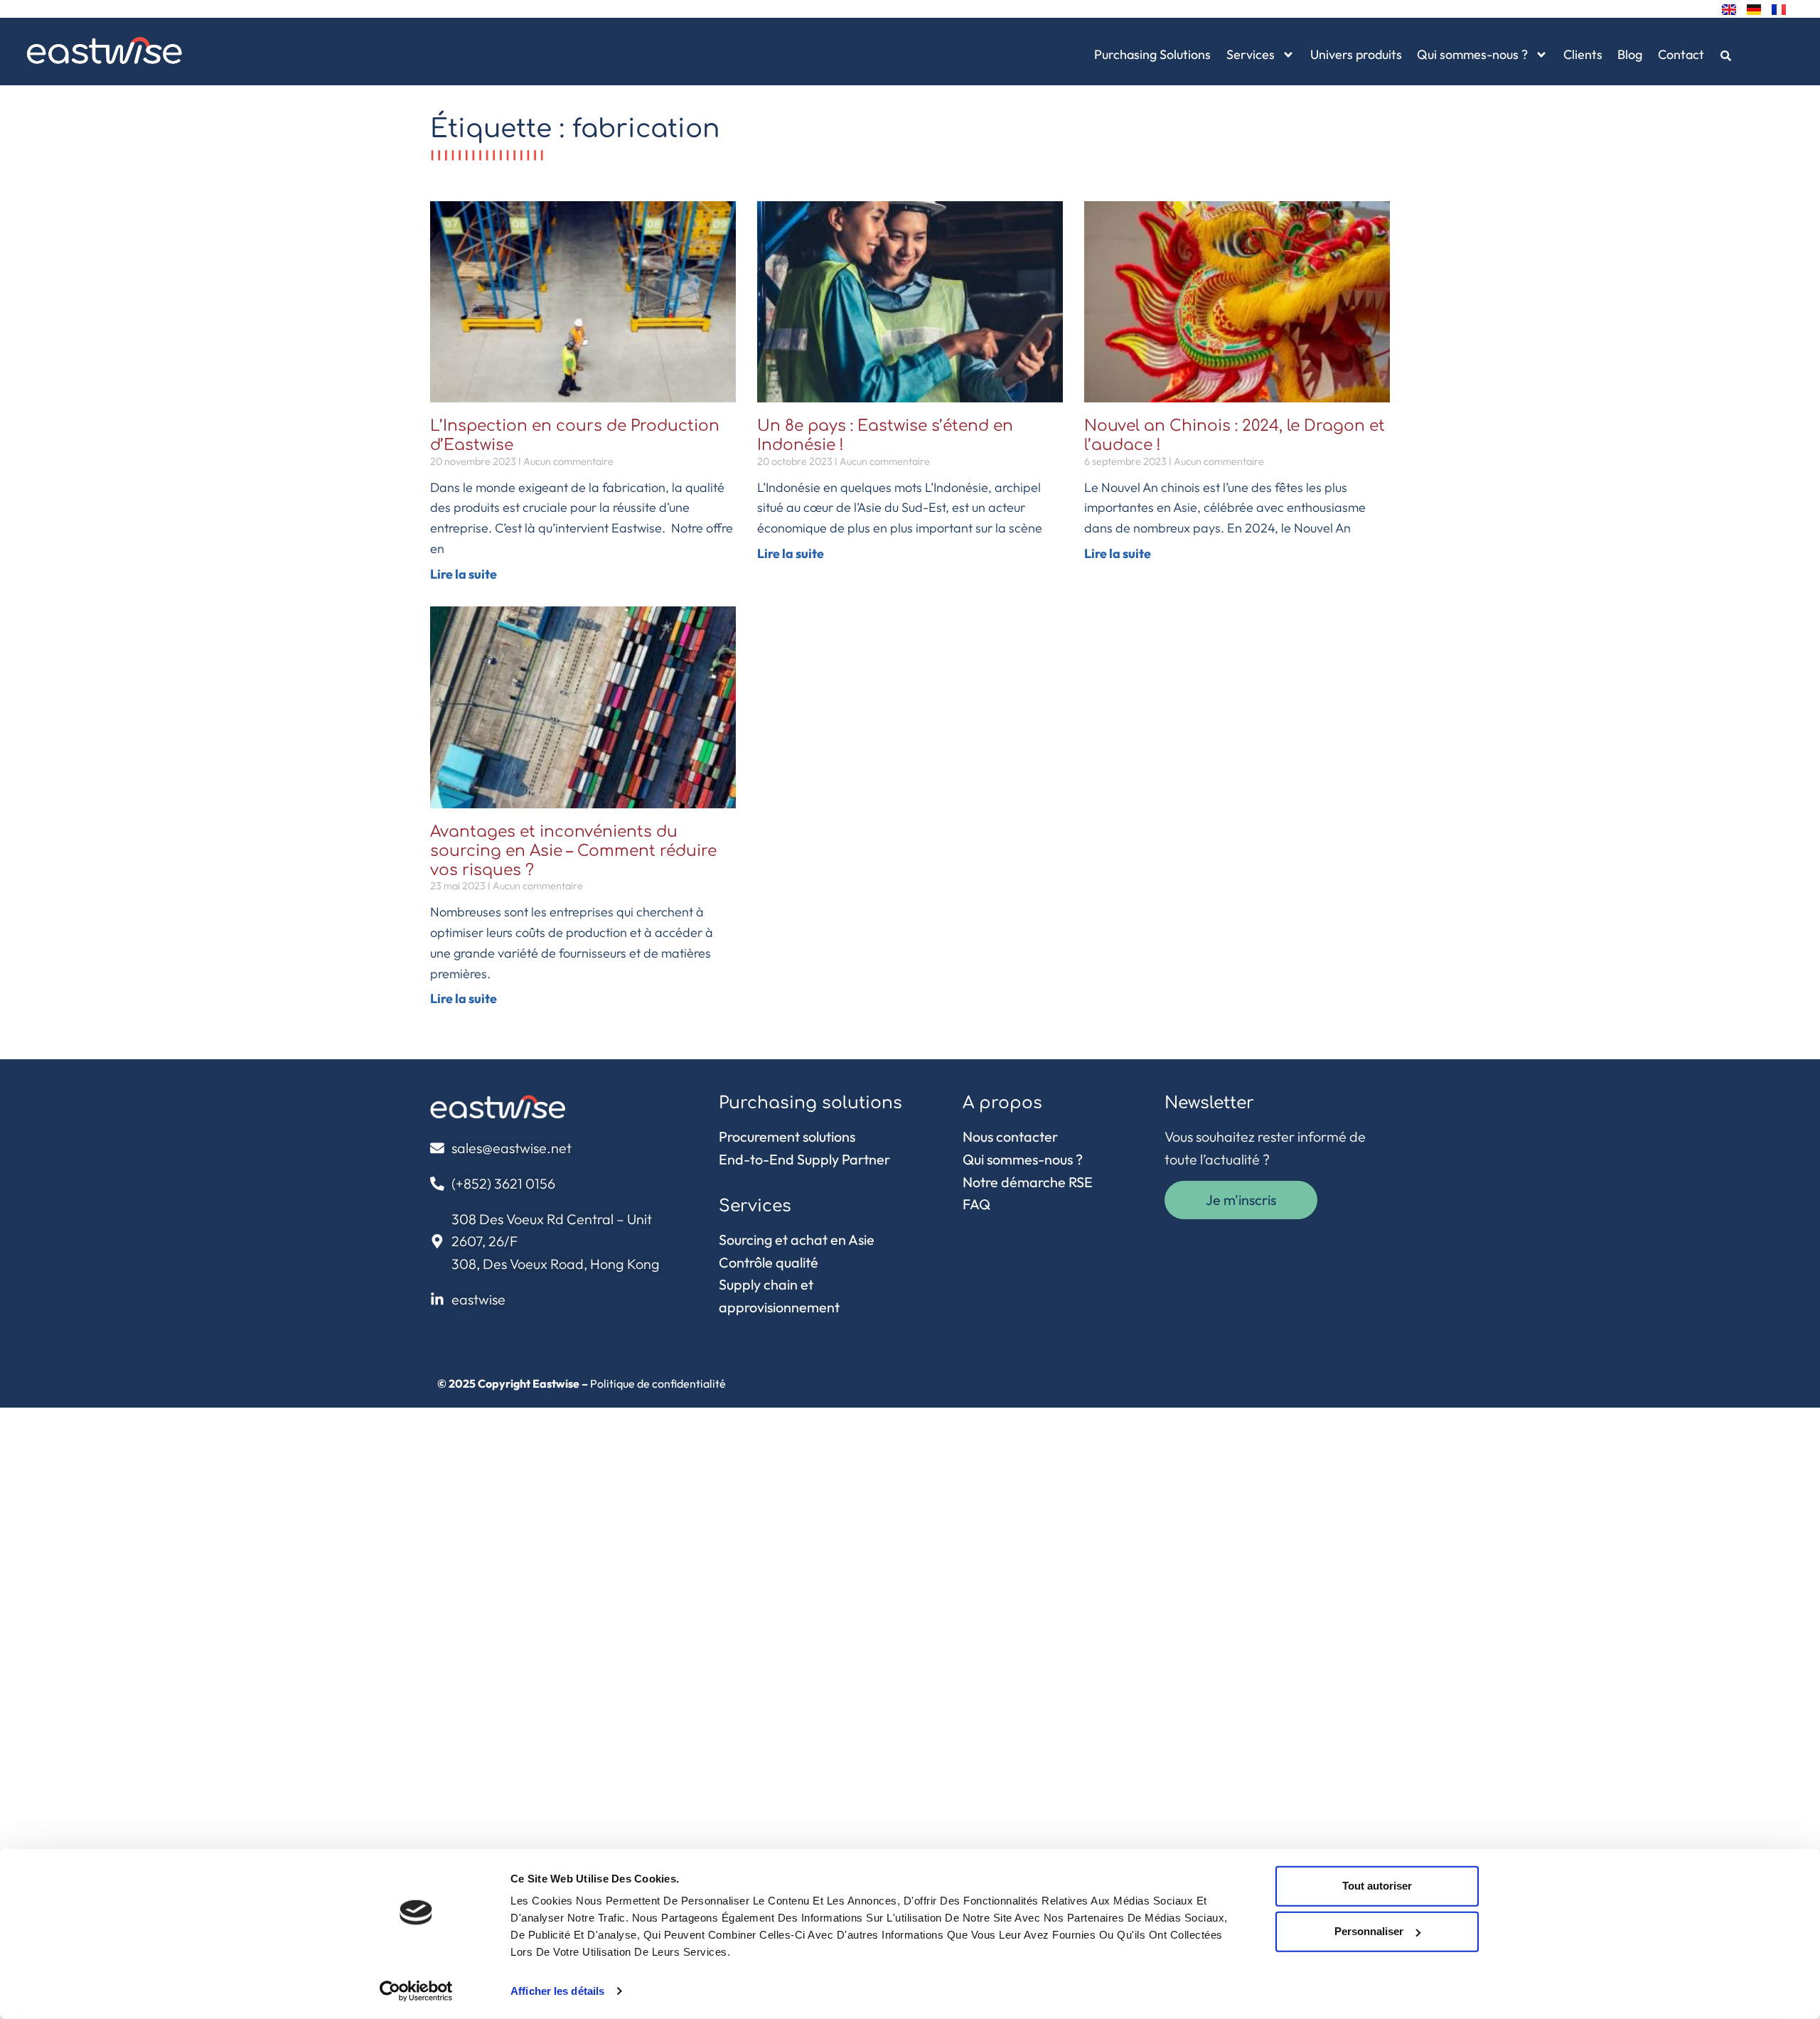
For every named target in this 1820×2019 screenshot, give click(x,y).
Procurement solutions (787, 1136)
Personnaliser (1369, 1931)
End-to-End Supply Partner (804, 1159)
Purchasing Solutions (1152, 54)
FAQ (976, 1204)
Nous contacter (1010, 1136)
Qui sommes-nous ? (1472, 54)
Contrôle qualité (769, 1262)
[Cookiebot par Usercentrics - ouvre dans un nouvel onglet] (416, 1991)
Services (1251, 54)
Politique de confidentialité (658, 1383)
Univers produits (1356, 54)
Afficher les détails (557, 1991)
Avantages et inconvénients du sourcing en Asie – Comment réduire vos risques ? (573, 851)
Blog (1630, 54)
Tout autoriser (1377, 1886)
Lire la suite (464, 574)
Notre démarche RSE (1028, 1182)
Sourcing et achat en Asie (797, 1239)
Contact (1681, 54)
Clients (1583, 54)
